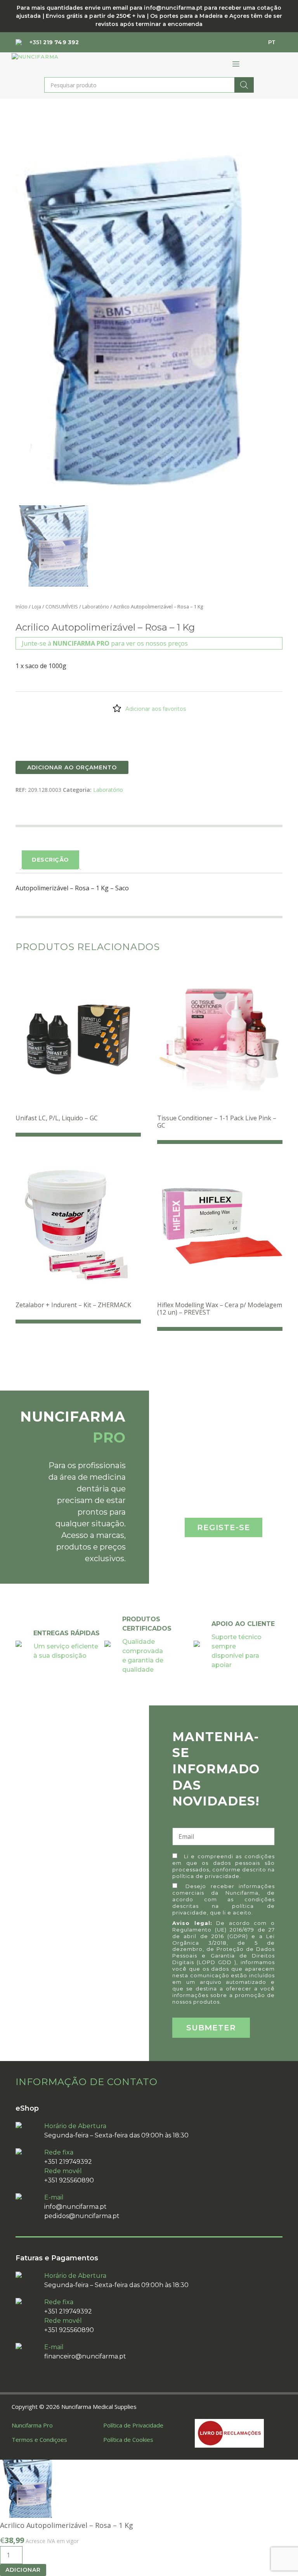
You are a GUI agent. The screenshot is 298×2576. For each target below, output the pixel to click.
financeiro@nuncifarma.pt (85, 2356)
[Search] (244, 85)
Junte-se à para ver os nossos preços (105, 643)
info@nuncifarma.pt (75, 2207)
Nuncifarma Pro (32, 2425)
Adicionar (23, 2570)
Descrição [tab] (50, 860)
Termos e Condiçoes (39, 2440)
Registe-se (224, 1527)
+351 (54, 42)
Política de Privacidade (133, 2425)
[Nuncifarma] (35, 57)
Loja (36, 606)
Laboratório (96, 606)
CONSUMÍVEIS (62, 606)
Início (22, 606)
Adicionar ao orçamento (72, 767)
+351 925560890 (69, 2180)
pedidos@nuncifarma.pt (82, 2216)
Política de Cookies (128, 2440)
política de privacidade (206, 1876)
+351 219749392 (68, 2162)
